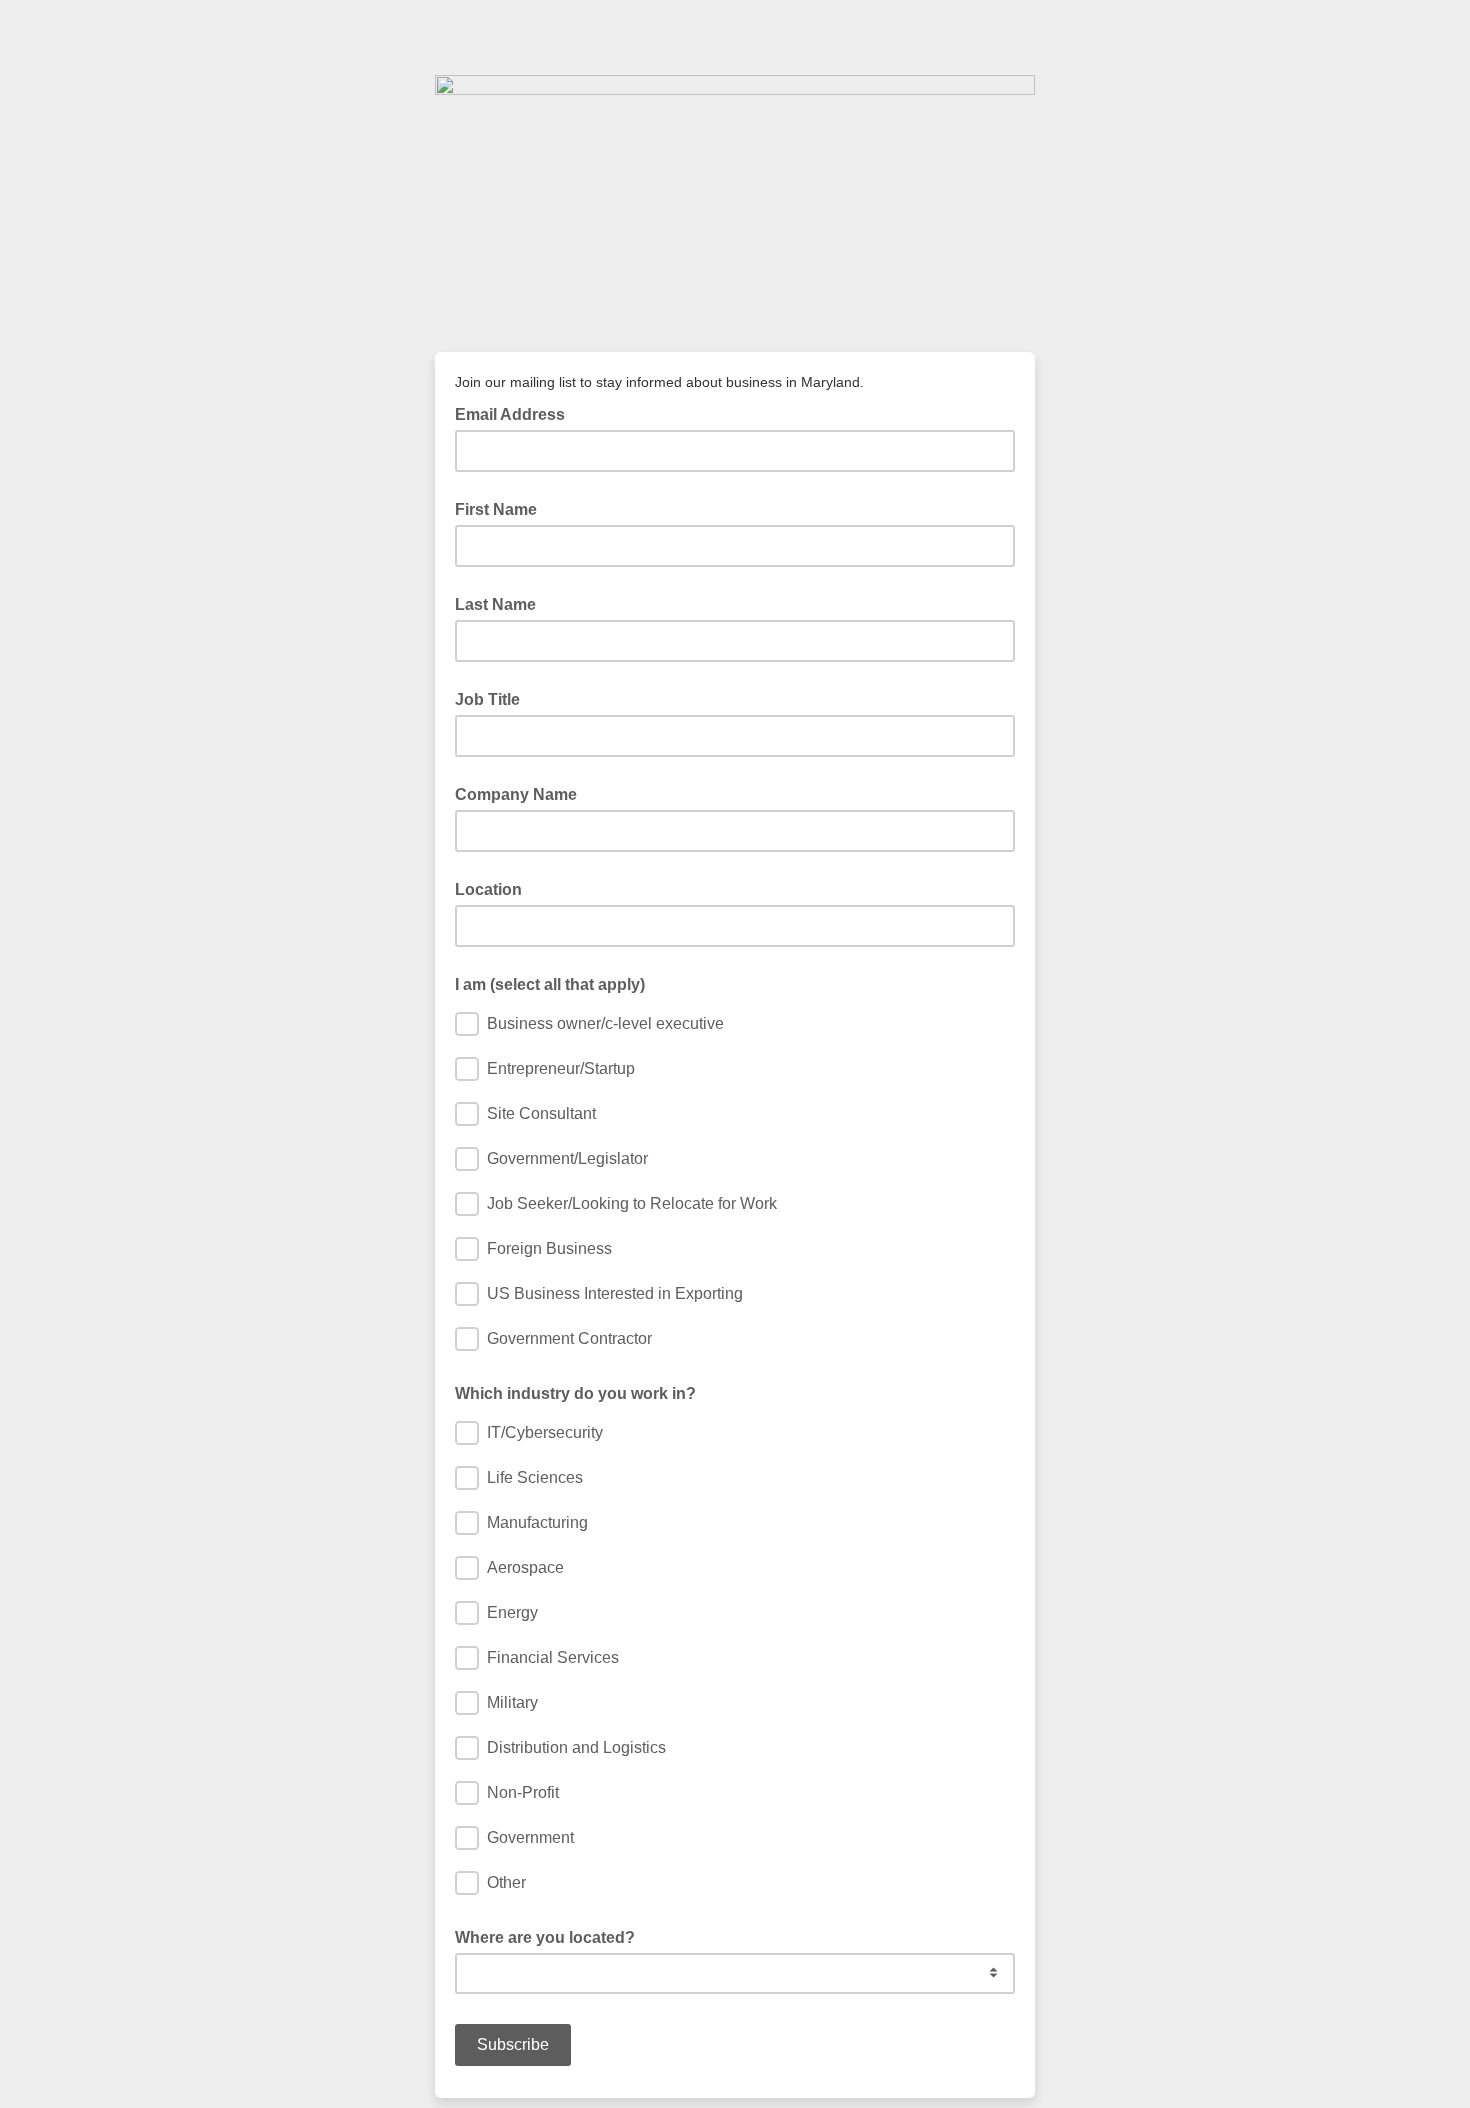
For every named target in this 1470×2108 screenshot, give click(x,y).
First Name (496, 509)
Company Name (516, 794)
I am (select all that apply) (550, 984)
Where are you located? (545, 1937)
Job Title (487, 699)
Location (488, 889)
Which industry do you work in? (575, 1393)
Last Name (495, 604)
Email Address (516, 413)
